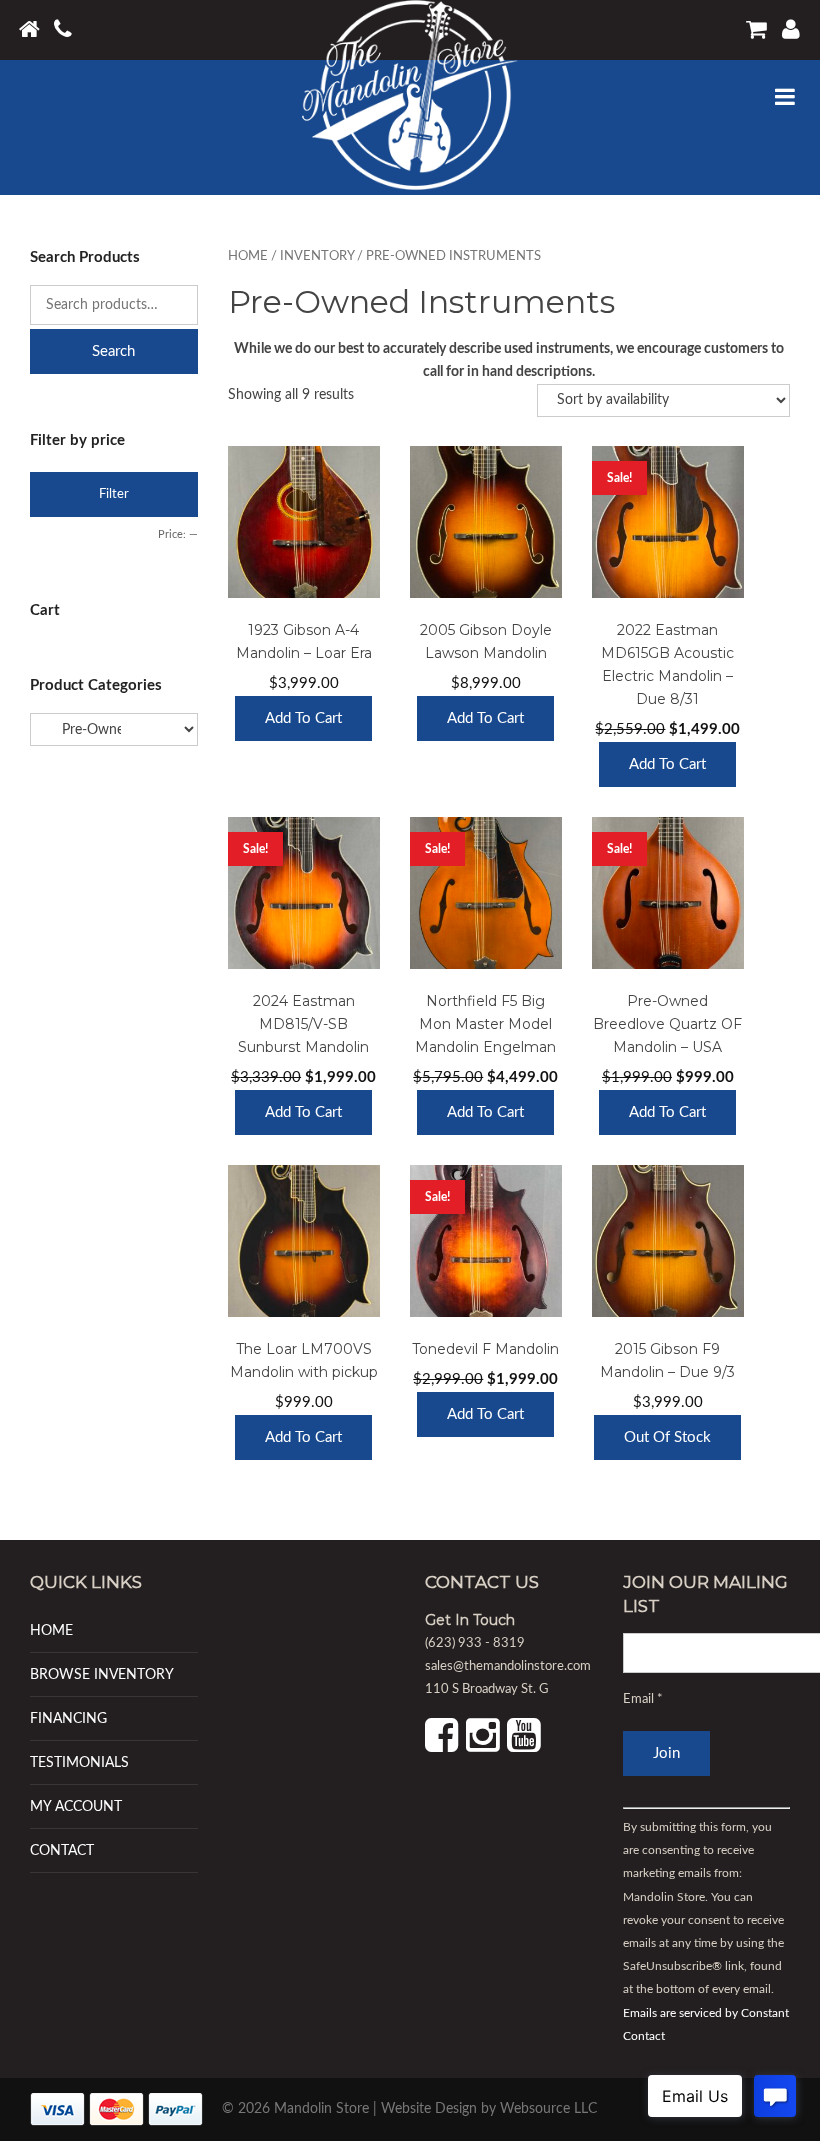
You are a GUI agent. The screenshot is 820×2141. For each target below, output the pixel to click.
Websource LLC (548, 2109)
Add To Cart (303, 718)
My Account (76, 1806)
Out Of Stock (667, 1437)
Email (643, 1699)
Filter (114, 494)
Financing (68, 1718)
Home (248, 256)
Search (113, 351)
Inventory (317, 256)
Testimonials (79, 1762)
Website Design (429, 2109)
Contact (62, 1850)
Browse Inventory (102, 1674)
